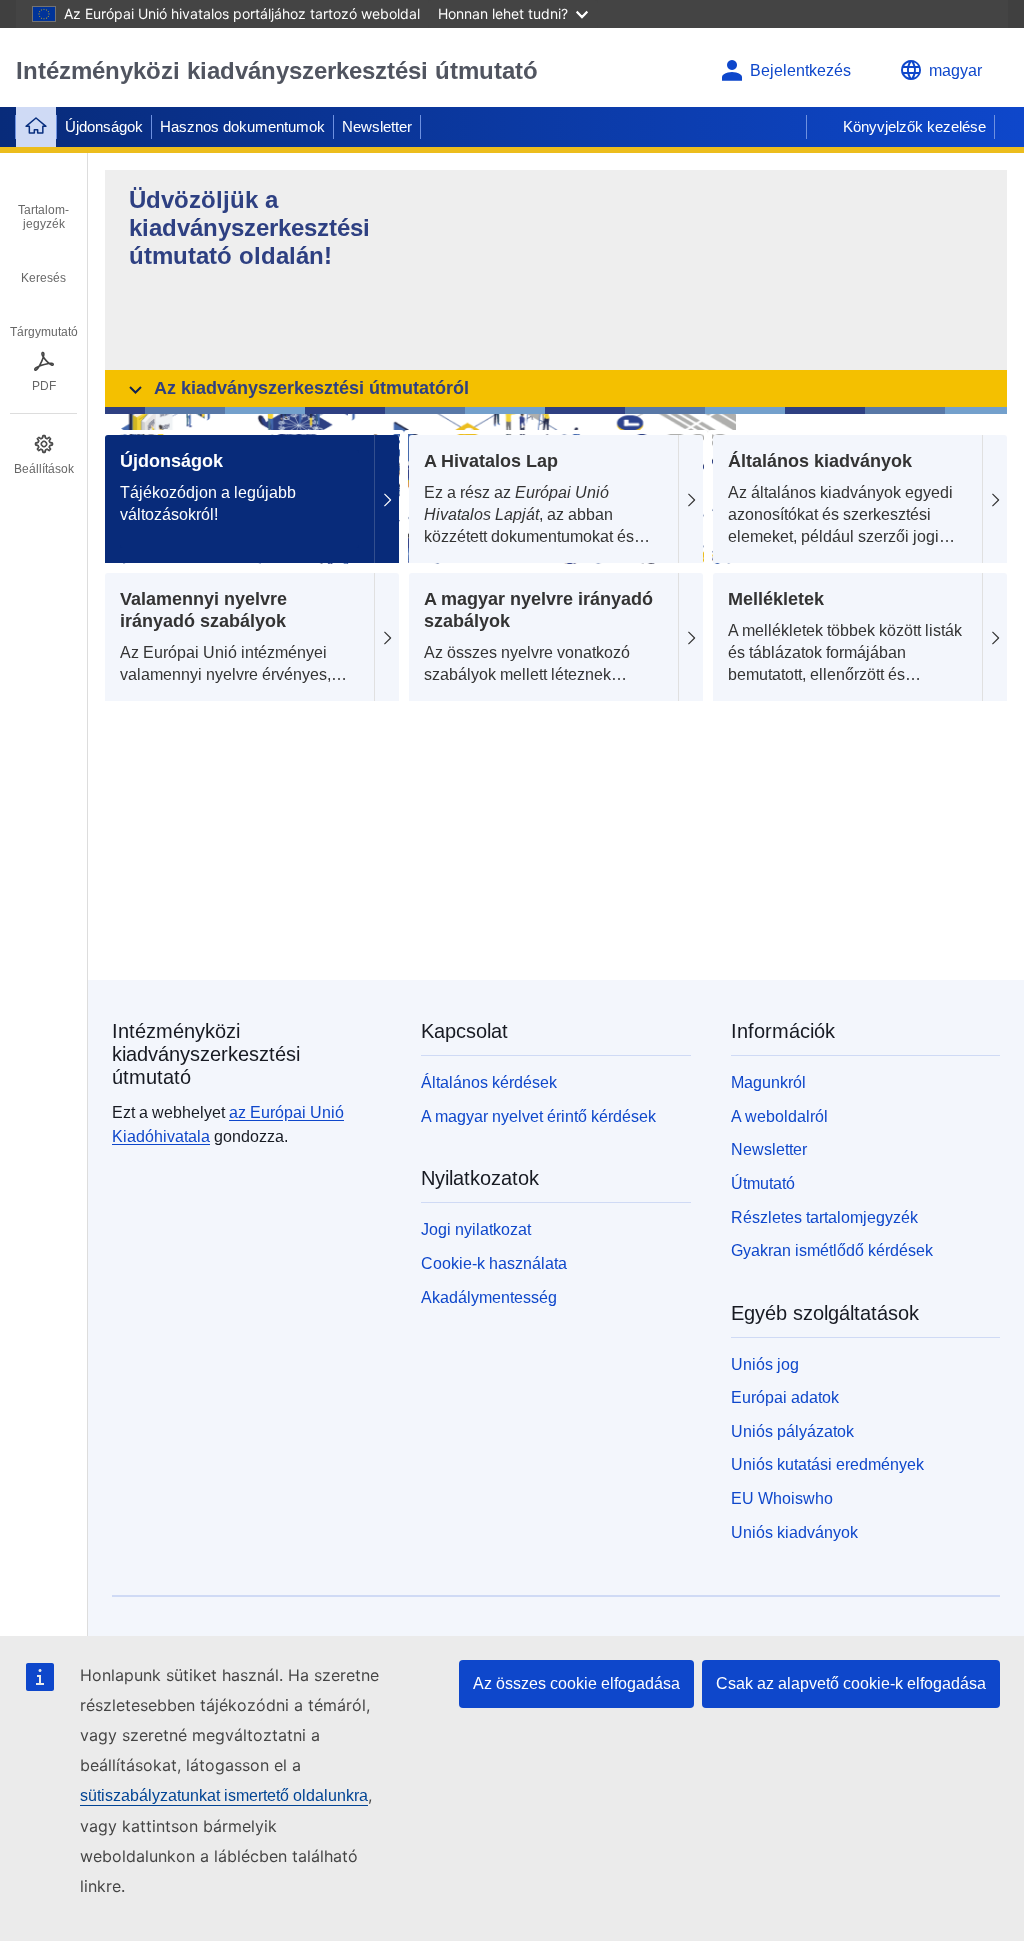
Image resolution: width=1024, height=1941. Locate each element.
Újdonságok (104, 126)
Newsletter (377, 126)
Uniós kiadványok (794, 1532)
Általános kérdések (489, 1082)
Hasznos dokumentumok (242, 126)
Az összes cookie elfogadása (576, 1683)
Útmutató (763, 1183)
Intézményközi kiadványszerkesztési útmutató (277, 70)
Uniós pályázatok (792, 1431)
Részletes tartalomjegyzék (824, 1217)
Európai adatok (785, 1397)
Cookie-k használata (494, 1263)
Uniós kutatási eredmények (827, 1464)
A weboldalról (779, 1116)
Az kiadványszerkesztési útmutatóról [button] (311, 388)
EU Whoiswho (782, 1498)
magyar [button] (955, 70)
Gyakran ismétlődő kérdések (832, 1250)
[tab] (43, 203)
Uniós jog (765, 1364)
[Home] (36, 127)
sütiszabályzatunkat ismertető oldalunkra (224, 1795)
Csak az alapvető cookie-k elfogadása (851, 1683)
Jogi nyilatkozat (476, 1229)
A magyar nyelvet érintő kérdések (538, 1116)
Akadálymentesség (489, 1297)
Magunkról (768, 1082)
